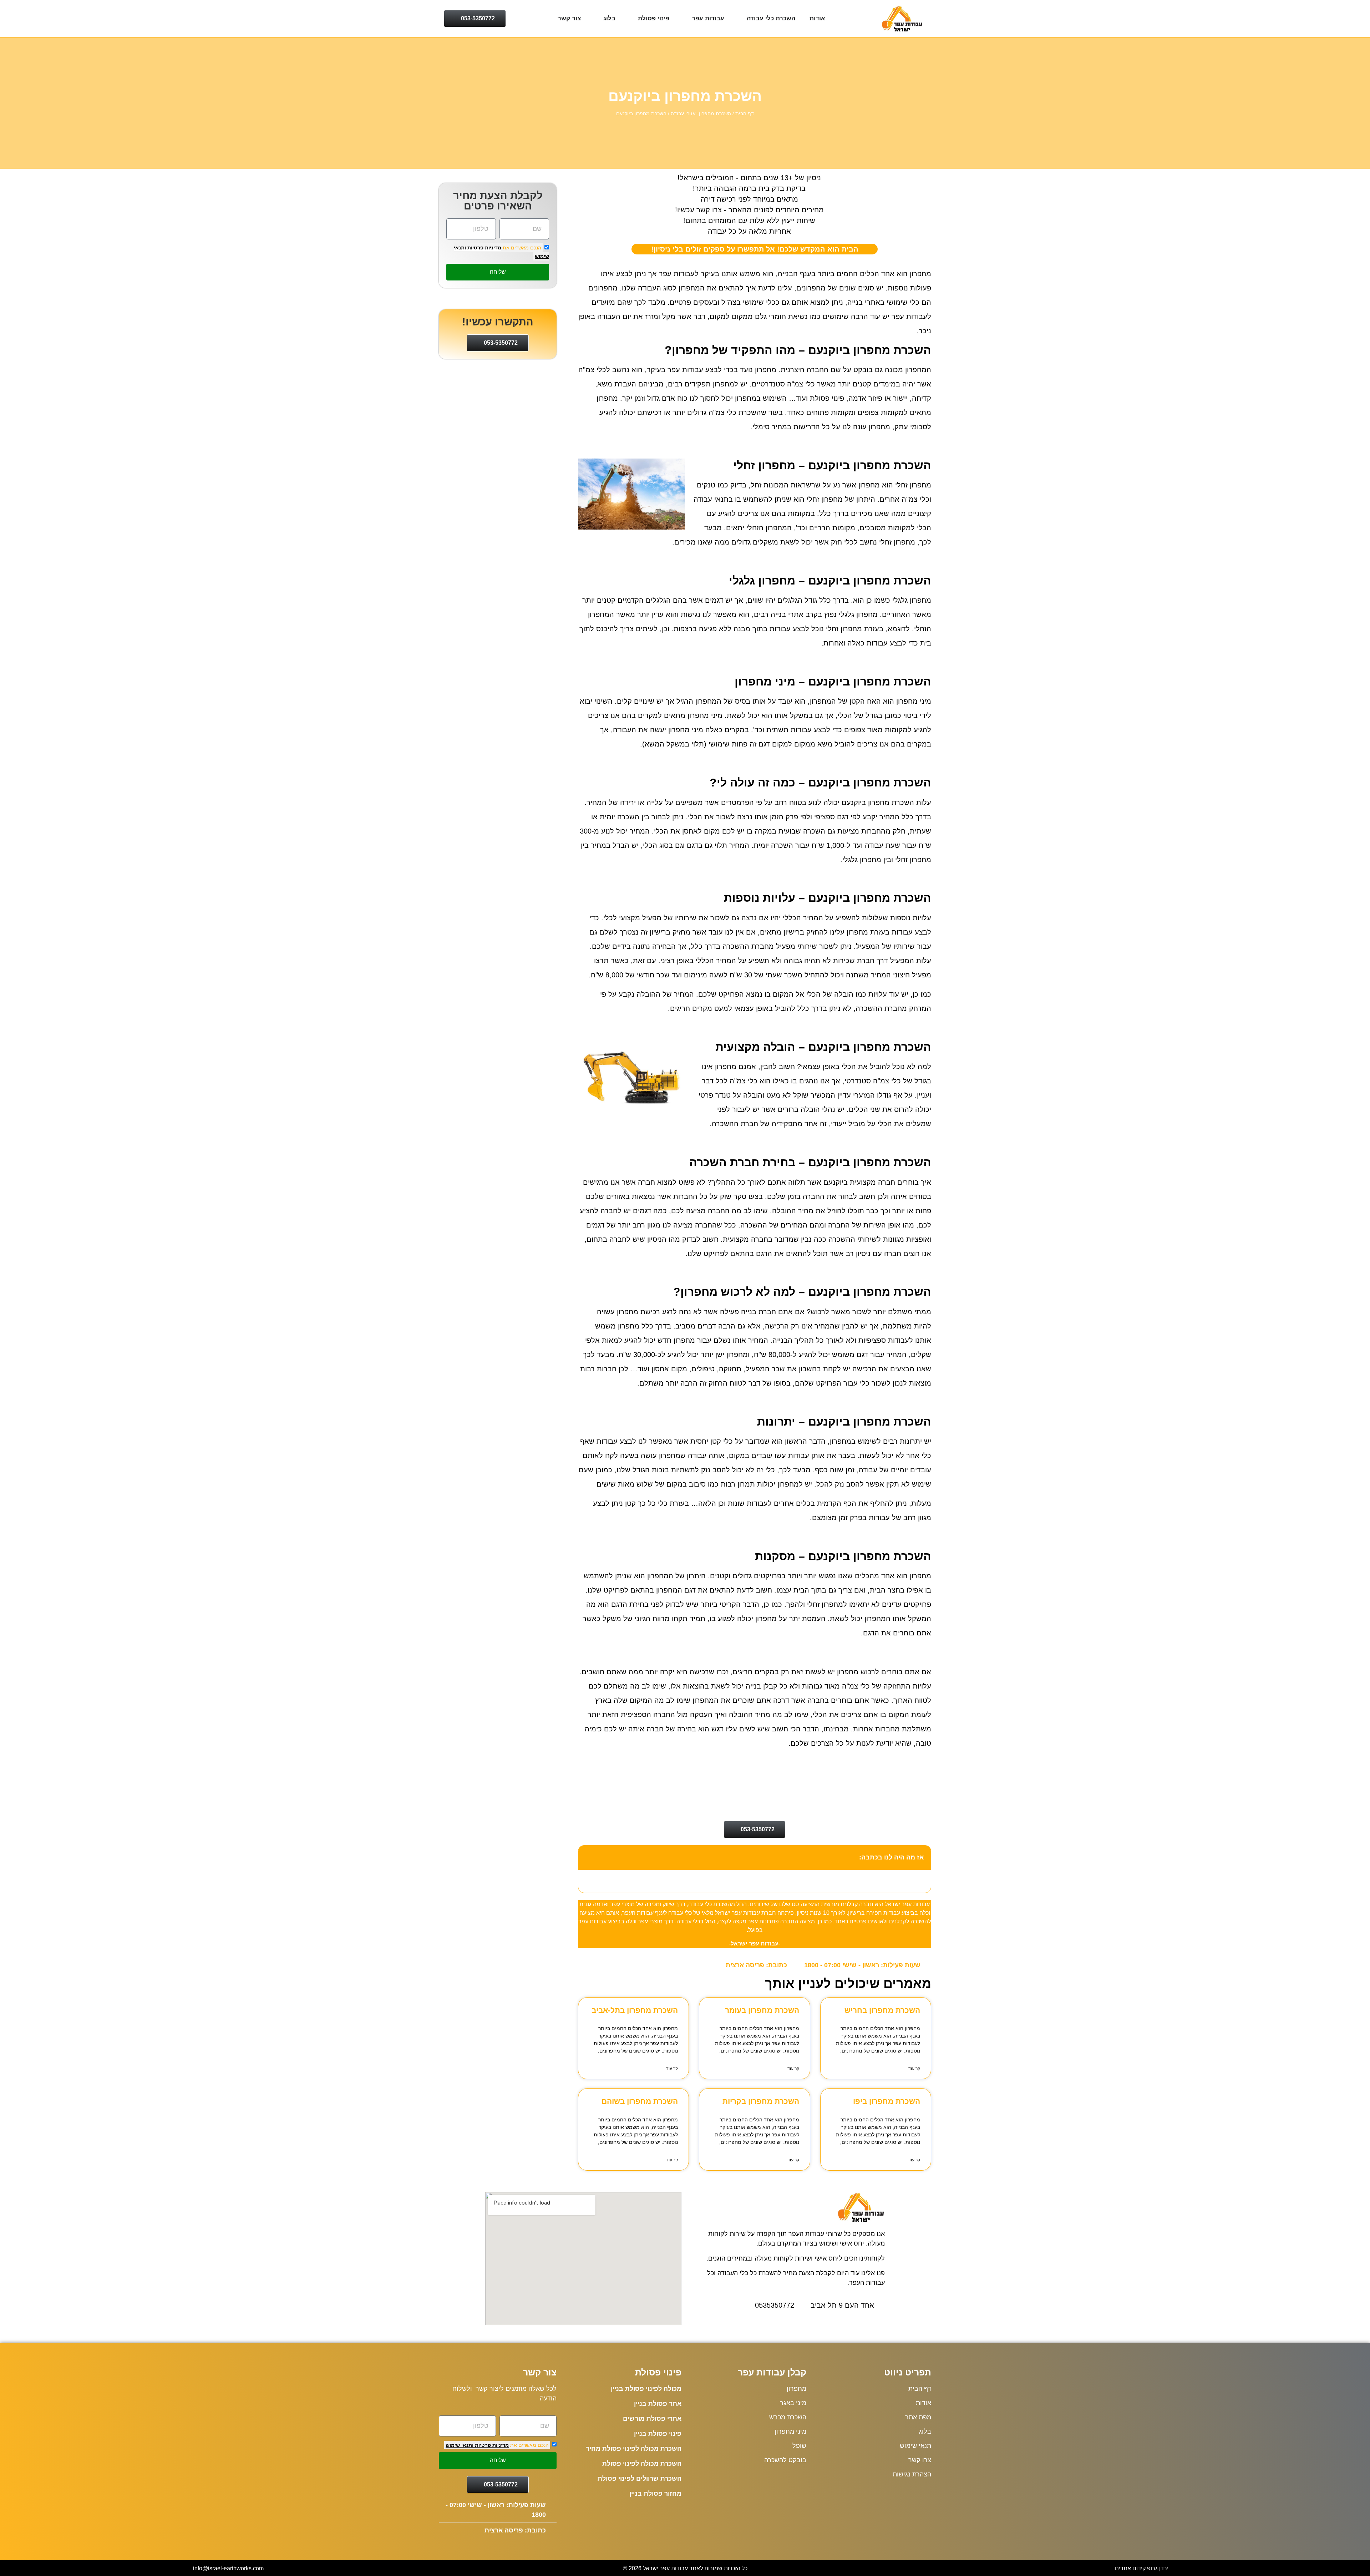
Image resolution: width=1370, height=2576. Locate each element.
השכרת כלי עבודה (771, 18)
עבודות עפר (708, 18)
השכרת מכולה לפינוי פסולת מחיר (634, 2449)
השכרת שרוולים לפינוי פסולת (640, 2479)
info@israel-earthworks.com (228, 2568)
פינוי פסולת (654, 18)
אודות (817, 18)
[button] (588, 1857)
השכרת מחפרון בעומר (762, 2010)
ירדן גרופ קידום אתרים (1142, 2568)
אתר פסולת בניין (658, 2404)
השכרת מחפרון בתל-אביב (635, 2010)
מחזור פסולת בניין (655, 2494)
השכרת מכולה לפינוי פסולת (642, 2464)
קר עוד (914, 2069)
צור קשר (569, 18)
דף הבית (745, 114)
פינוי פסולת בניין (658, 2434)
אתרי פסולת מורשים (652, 2419)
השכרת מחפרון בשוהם (640, 2101)
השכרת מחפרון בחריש (882, 2010)
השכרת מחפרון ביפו (887, 2101)
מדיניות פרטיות (484, 248)
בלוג (609, 18)
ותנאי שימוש (460, 2445)
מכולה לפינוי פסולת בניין (646, 2389)
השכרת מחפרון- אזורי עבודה (701, 114)
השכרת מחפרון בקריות (761, 2101)
